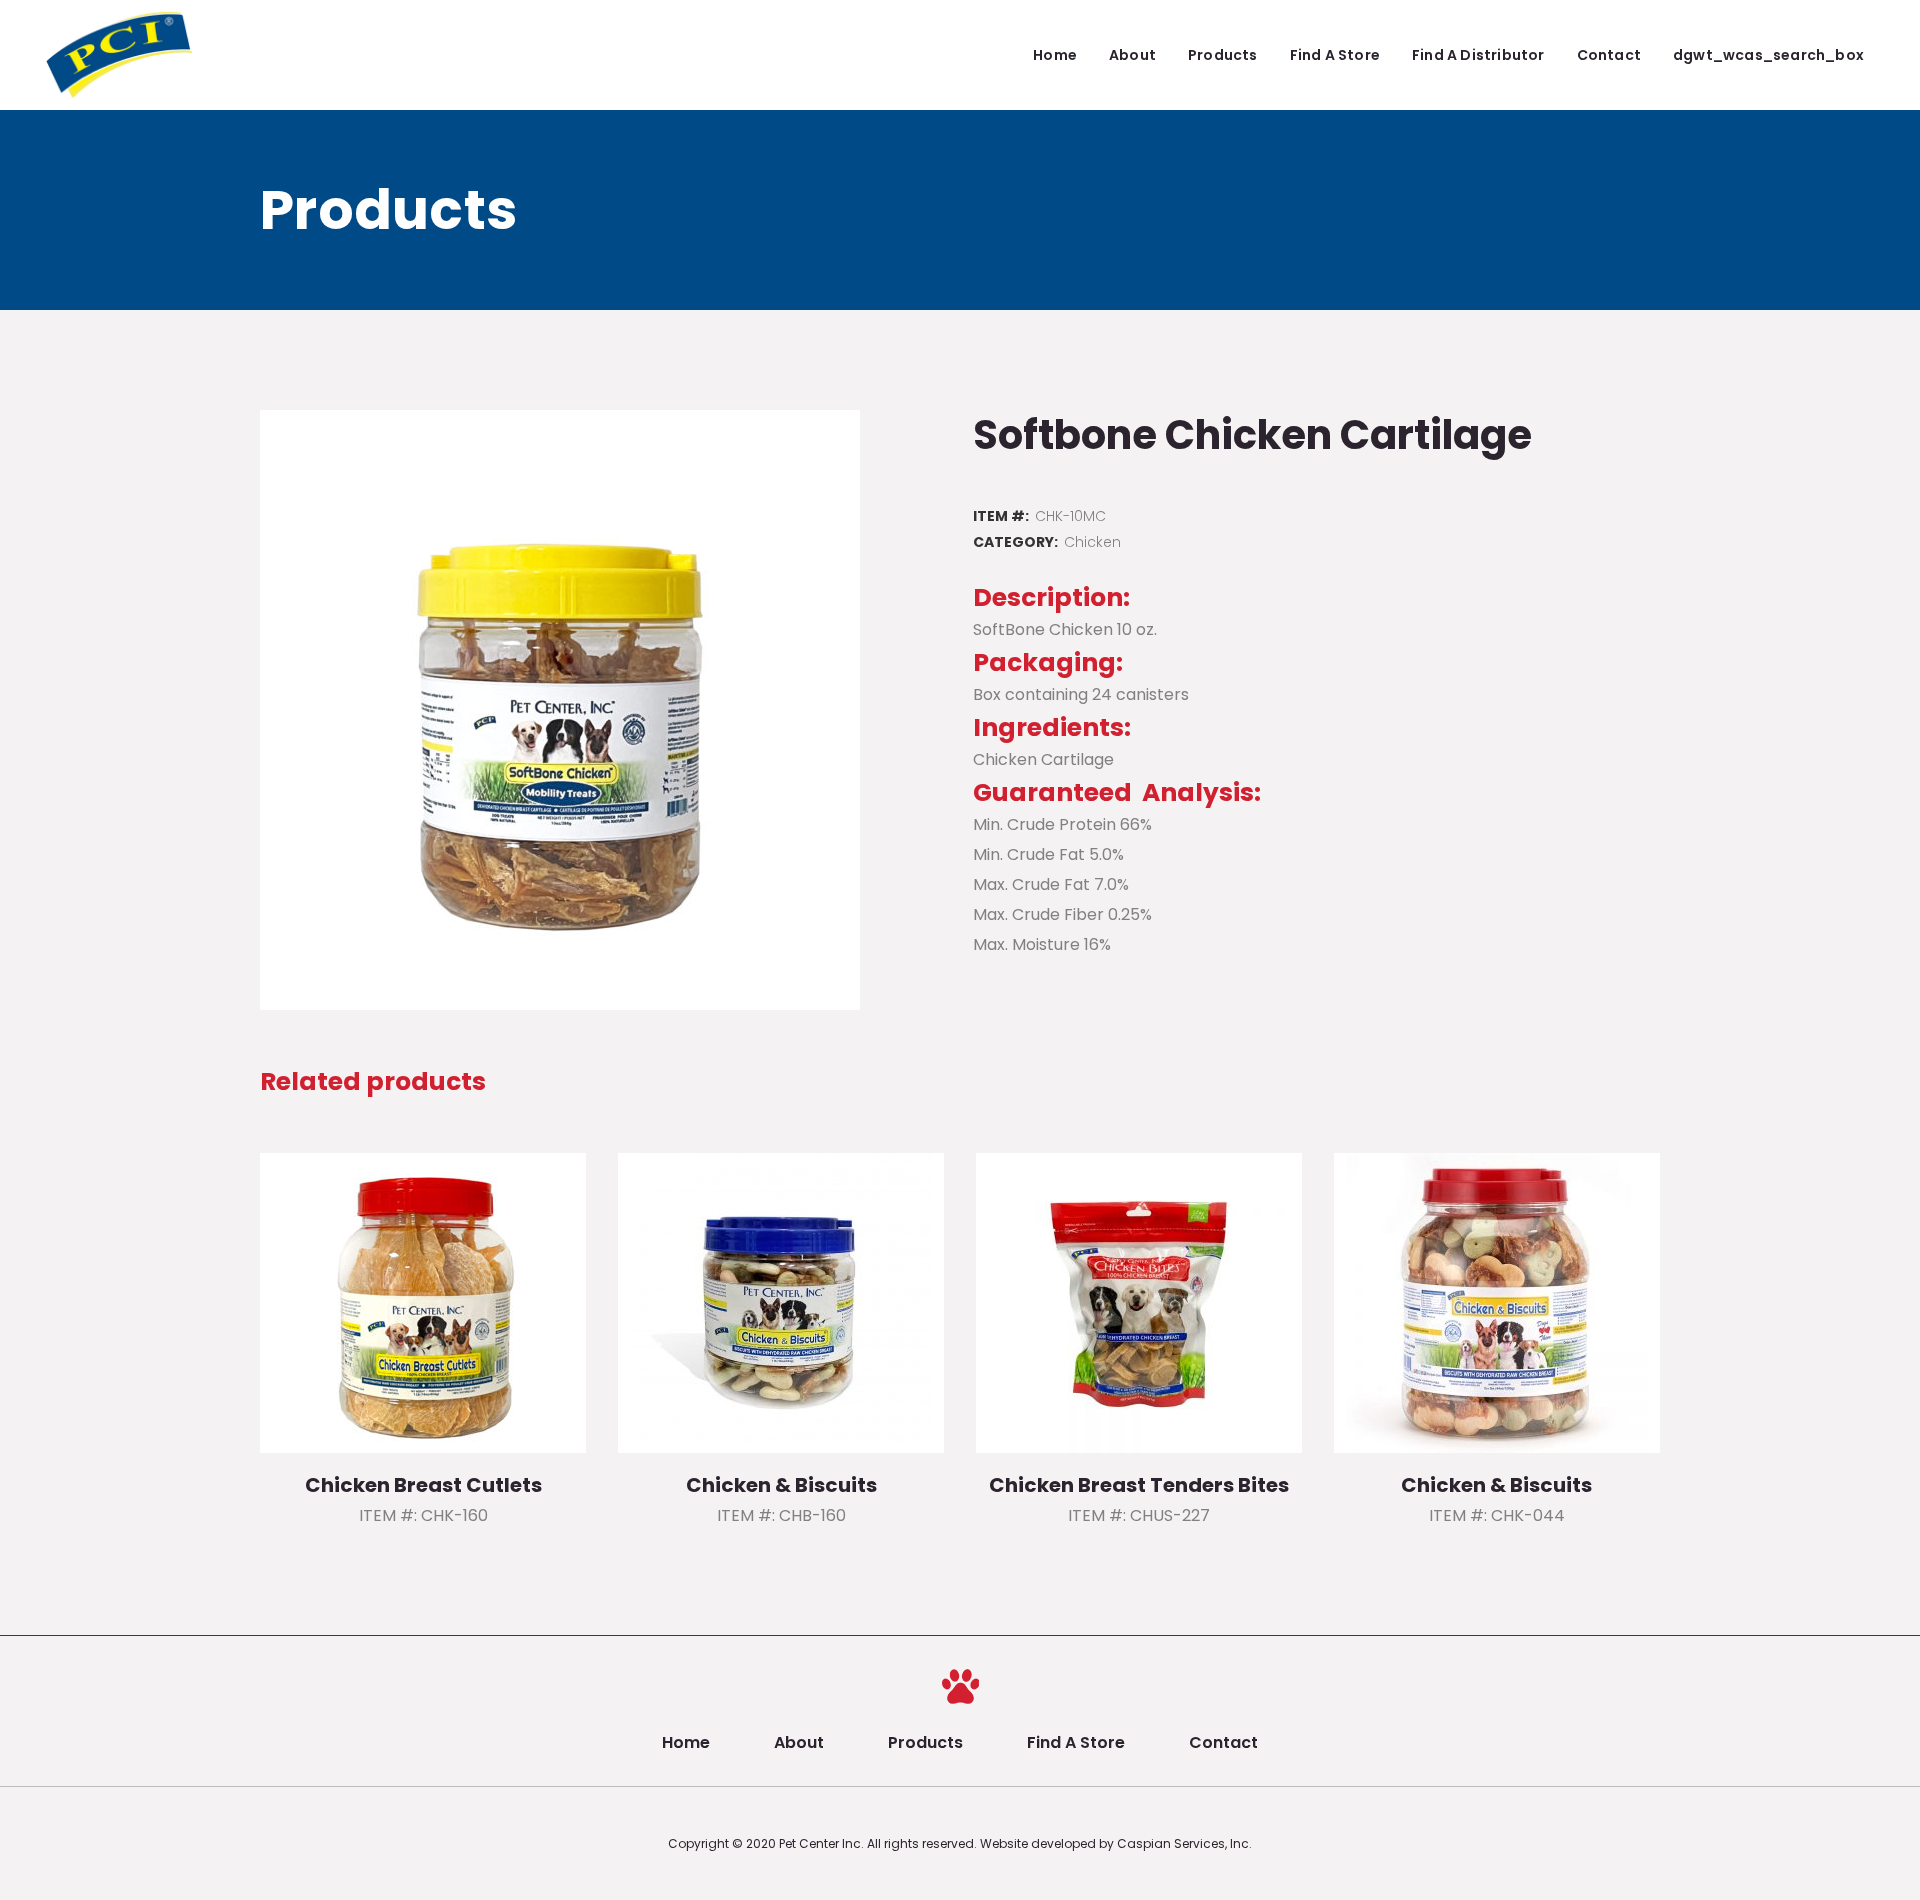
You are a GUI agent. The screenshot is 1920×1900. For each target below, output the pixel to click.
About (799, 1742)
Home (686, 1742)
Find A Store (1076, 1742)
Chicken (1092, 542)
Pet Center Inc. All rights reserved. (879, 1843)
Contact (1223, 1742)
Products (925, 1742)
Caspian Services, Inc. (1184, 1843)
